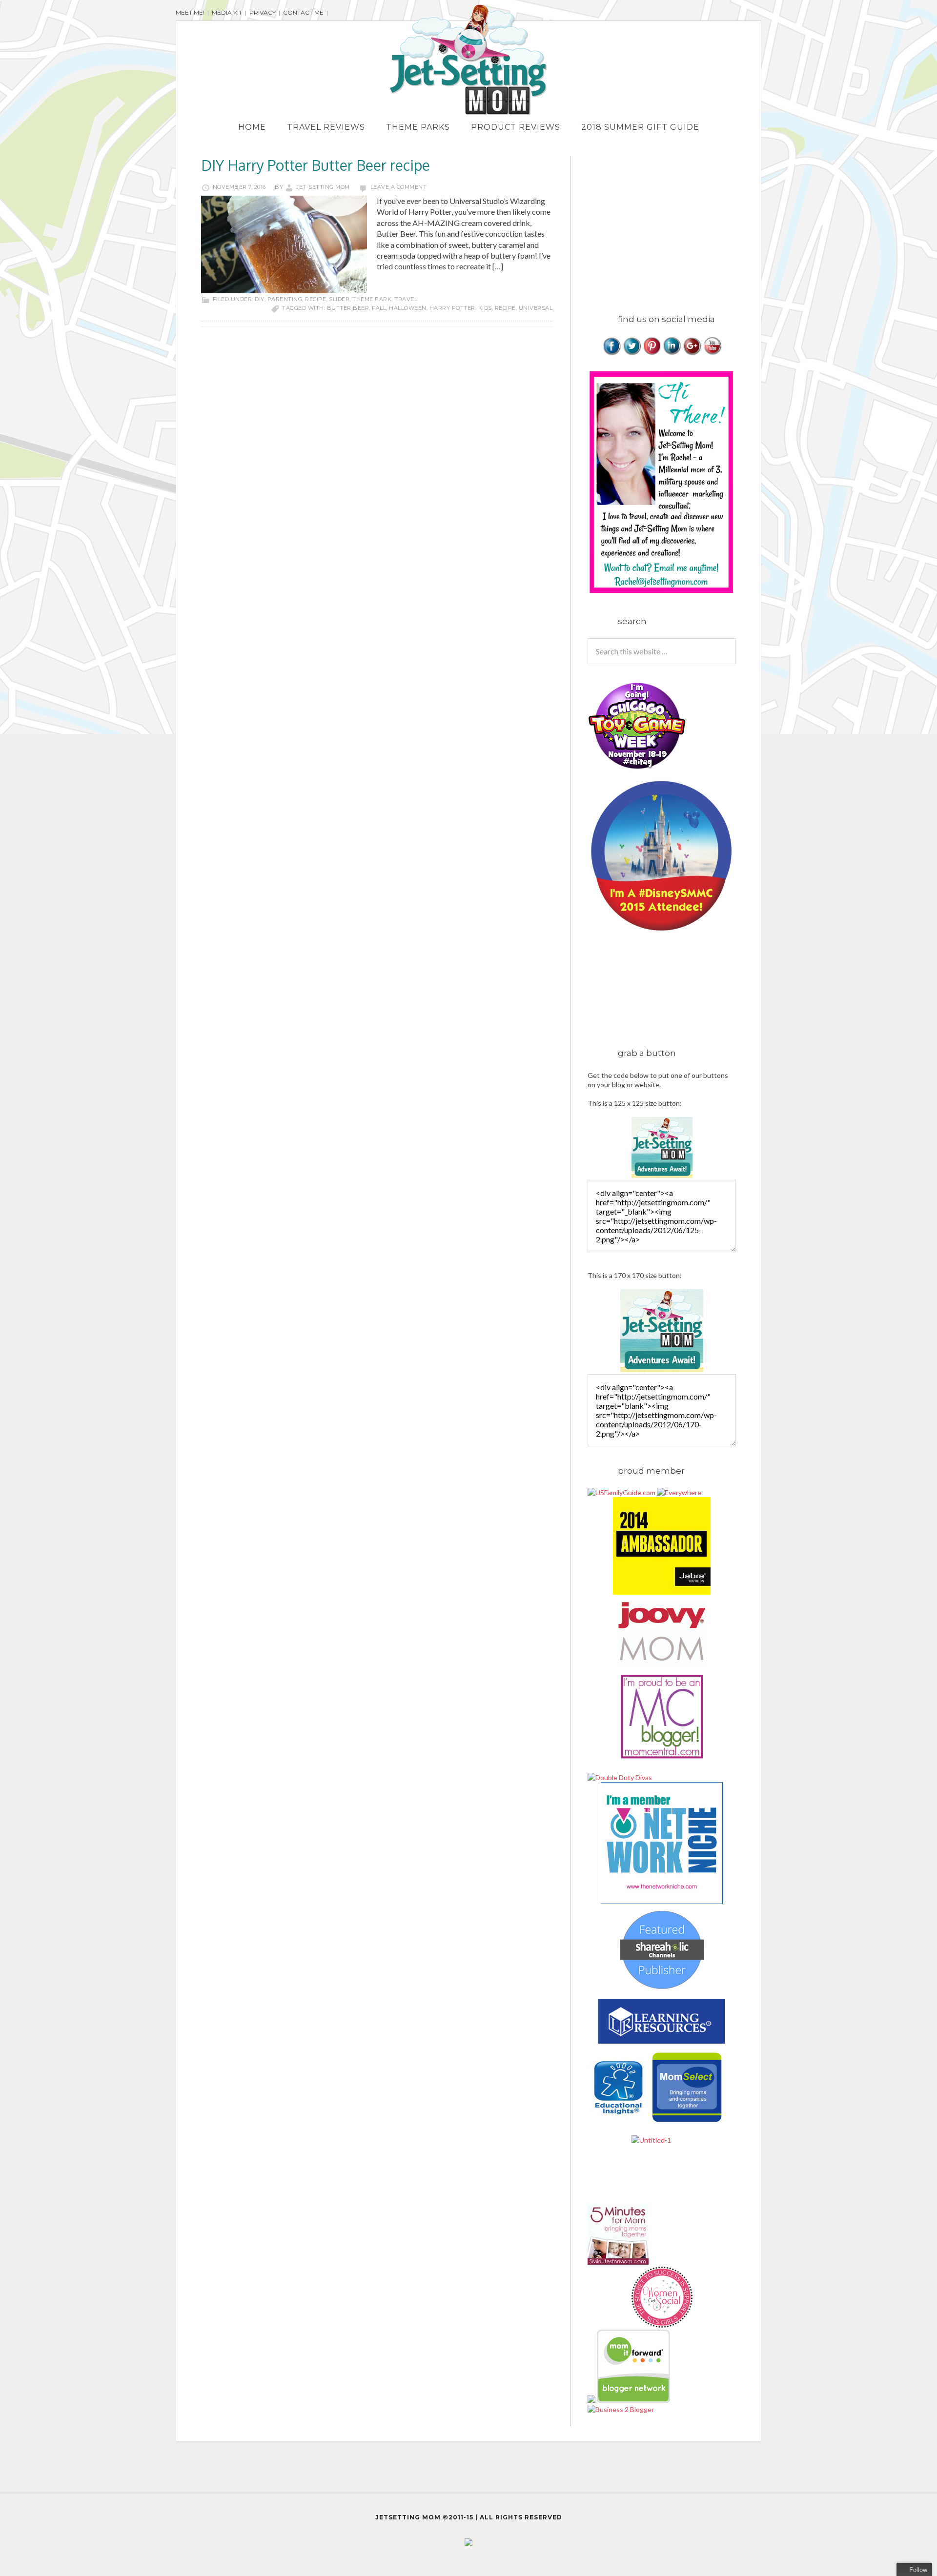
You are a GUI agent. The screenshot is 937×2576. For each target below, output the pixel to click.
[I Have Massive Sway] (592, 2400)
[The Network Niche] (662, 1901)
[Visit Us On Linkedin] (672, 353)
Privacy (263, 12)
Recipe (316, 299)
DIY (260, 299)
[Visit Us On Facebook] (612, 353)
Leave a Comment (399, 187)
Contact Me (303, 12)
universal (536, 308)
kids (485, 308)
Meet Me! (190, 12)
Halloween (408, 308)
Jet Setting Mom (468, 60)
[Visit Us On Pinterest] (652, 353)
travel (406, 299)
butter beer (348, 308)
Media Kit (227, 12)
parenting (285, 299)
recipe (505, 308)
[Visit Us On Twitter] (632, 353)
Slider (339, 299)
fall (379, 308)
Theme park (372, 299)
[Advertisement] (670, 224)
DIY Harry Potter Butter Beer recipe (316, 165)
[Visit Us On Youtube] (712, 353)
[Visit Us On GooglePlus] (692, 353)
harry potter (452, 308)
